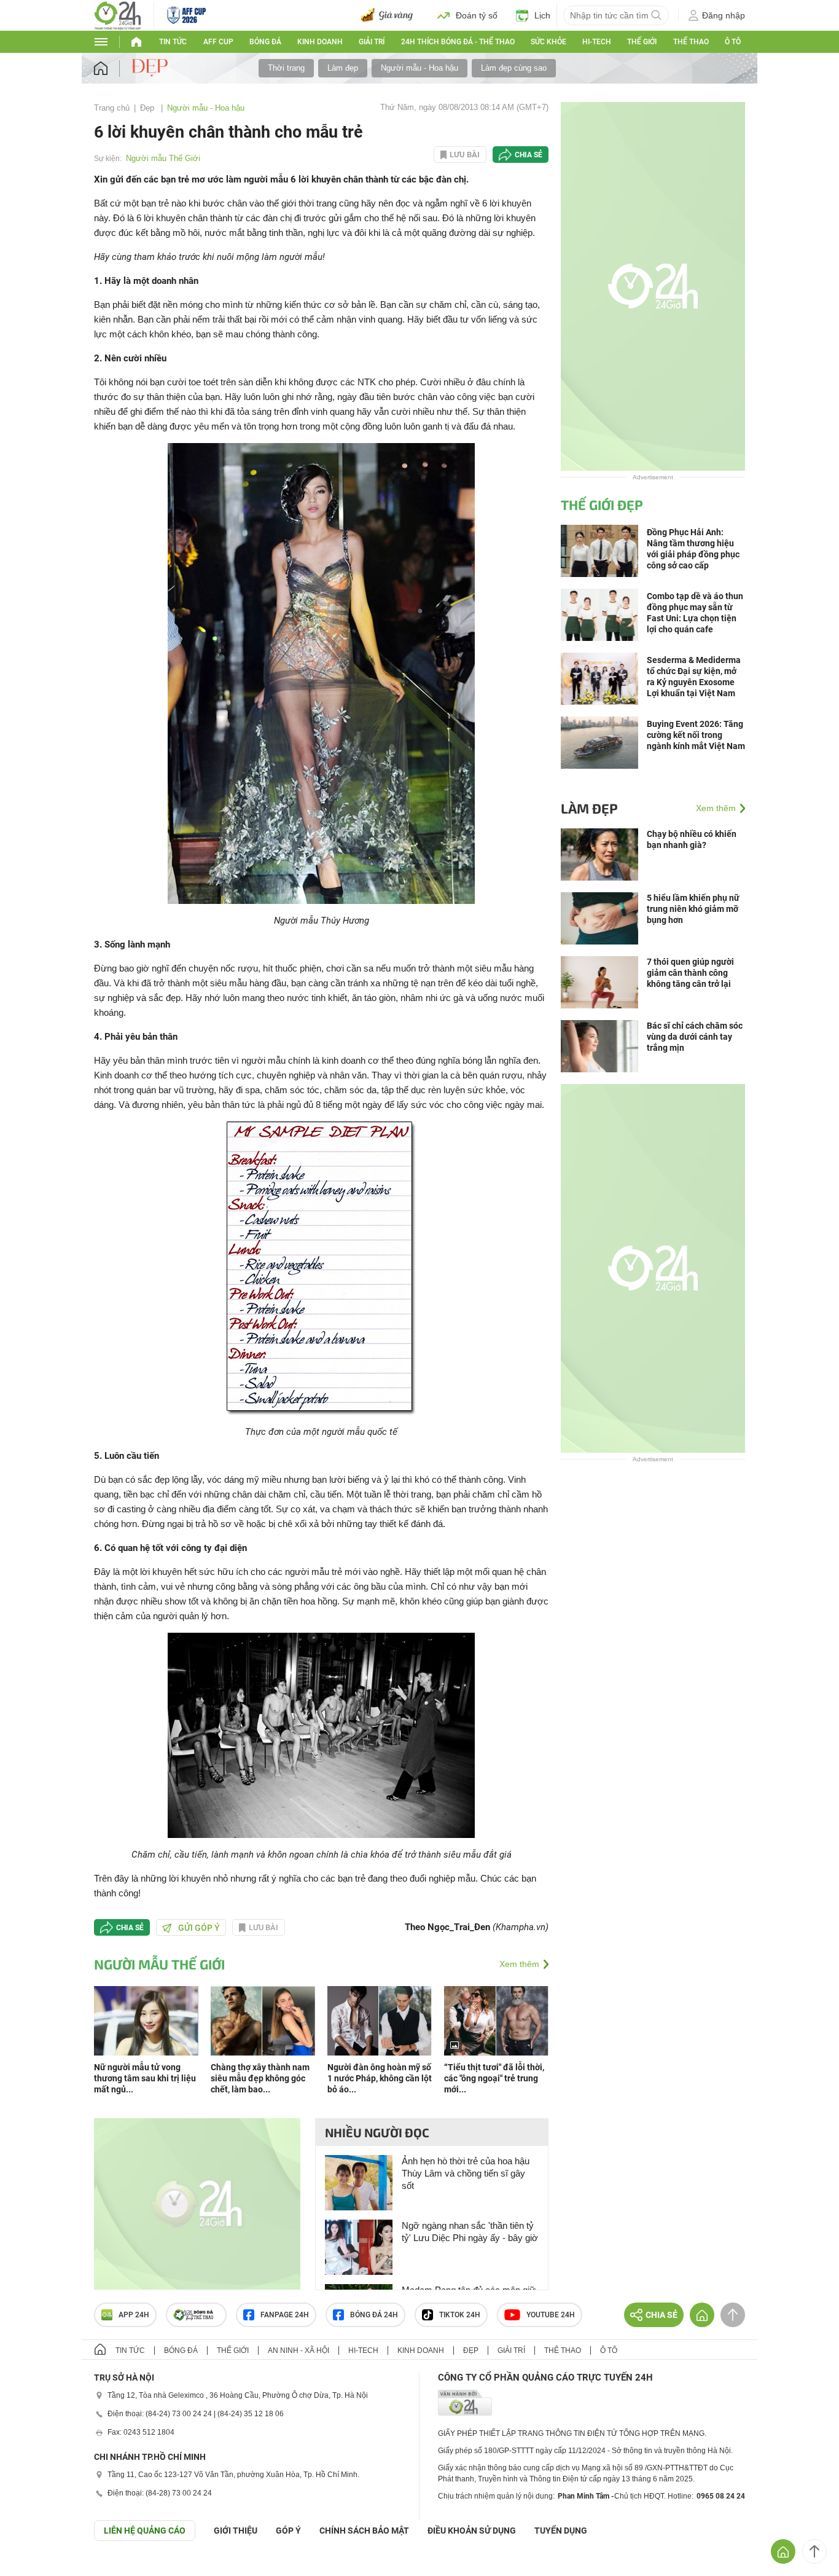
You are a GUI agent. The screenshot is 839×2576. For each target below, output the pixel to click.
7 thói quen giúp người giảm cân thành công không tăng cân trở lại (690, 973)
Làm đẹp (343, 68)
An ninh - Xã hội (299, 2350)
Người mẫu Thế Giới (163, 158)
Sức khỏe (548, 42)
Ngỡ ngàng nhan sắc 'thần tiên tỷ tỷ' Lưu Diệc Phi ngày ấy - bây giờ (470, 2232)
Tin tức (173, 42)
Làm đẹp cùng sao (514, 68)
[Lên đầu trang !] (814, 2551)
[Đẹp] (151, 68)
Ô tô (733, 42)
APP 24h (134, 2315)
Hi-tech (597, 42)
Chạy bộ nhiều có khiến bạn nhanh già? (692, 839)
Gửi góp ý (199, 1928)
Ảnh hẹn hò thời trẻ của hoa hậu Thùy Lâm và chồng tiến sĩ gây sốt (466, 2173)
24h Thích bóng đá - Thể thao (458, 42)
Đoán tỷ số (477, 15)
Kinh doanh (320, 42)
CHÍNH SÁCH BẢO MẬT (364, 2531)
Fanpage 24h (285, 2315)
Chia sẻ (529, 155)
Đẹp (148, 108)
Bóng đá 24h (374, 2315)
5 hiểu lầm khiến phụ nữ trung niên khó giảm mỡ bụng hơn (693, 909)
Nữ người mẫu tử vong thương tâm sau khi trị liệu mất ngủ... (145, 2078)
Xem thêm (519, 1964)
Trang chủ (112, 108)
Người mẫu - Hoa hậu (419, 68)
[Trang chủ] (113, 69)
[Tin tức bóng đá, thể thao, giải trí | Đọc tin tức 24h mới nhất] (118, 14)
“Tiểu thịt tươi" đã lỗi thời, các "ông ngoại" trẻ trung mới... (494, 2078)
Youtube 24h (551, 2315)
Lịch (542, 15)
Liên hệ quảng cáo (145, 2531)
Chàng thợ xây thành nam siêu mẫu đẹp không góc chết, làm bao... (260, 2078)
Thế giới (233, 2350)
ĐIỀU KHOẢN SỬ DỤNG (472, 2531)
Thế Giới (642, 42)
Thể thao (691, 42)
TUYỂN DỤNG (561, 2531)
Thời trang (286, 68)
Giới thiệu (236, 2531)
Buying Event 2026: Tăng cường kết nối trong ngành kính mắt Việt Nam (696, 735)
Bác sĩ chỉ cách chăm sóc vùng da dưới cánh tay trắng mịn (695, 1037)
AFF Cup (218, 42)
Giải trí (372, 42)
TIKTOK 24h (460, 2315)
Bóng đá (265, 42)
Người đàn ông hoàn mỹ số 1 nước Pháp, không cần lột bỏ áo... (380, 2078)
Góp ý (288, 2531)
